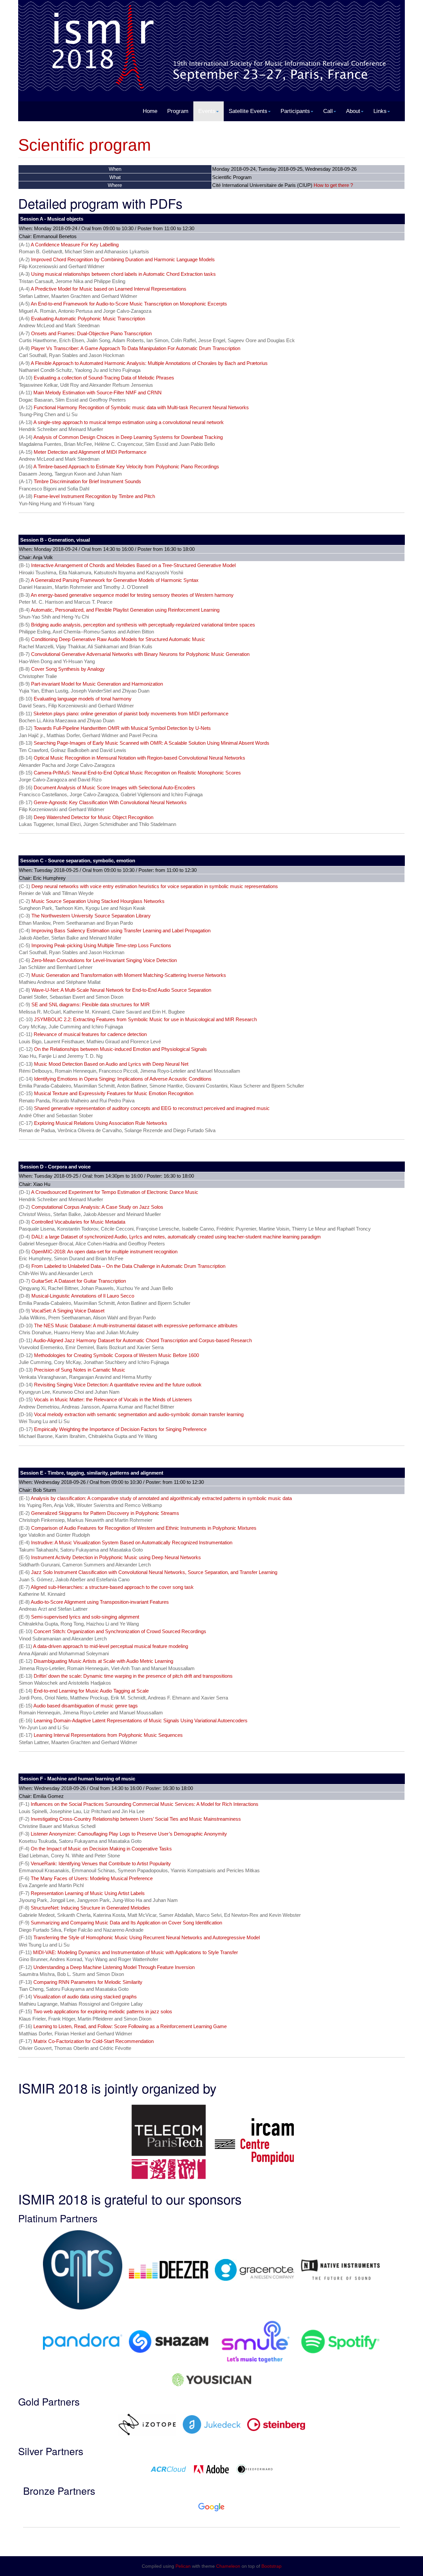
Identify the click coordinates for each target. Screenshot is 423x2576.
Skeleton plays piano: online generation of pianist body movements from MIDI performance (131, 714)
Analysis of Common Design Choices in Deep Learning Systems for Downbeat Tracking (128, 437)
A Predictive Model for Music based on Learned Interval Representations (109, 289)
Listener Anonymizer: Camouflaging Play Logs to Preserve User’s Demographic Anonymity (129, 1834)
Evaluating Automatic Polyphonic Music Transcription (88, 319)
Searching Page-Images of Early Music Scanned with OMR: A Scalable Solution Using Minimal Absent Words (152, 743)
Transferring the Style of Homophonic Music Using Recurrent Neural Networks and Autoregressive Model (147, 1937)
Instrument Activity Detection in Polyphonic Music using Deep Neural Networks (116, 1557)
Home (150, 111)
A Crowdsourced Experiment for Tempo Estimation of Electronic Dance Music (115, 1192)
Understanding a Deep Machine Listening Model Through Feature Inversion (114, 1967)
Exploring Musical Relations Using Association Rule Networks (101, 1123)
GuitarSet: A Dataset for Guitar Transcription (79, 1281)
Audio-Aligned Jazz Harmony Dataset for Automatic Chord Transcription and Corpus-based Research (143, 1340)
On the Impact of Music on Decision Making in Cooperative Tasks (101, 1849)
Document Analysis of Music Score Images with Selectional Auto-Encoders (115, 787)
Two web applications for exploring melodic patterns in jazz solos (103, 2011)
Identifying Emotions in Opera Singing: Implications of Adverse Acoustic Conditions (123, 1079)
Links (380, 111)
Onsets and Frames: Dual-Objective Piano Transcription (91, 333)
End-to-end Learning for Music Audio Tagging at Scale (91, 1691)
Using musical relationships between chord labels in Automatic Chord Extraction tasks (123, 274)
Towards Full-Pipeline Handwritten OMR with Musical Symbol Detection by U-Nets (122, 728)
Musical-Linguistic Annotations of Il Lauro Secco (83, 1296)
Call (328, 111)
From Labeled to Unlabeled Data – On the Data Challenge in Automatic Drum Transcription (128, 1266)
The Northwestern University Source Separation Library (91, 916)
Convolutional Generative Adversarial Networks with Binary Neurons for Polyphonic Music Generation (140, 654)
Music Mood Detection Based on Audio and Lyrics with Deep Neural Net (111, 1064)
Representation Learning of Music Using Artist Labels (88, 1893)
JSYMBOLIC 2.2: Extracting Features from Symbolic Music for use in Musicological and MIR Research (145, 1019)
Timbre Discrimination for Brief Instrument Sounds (87, 481)
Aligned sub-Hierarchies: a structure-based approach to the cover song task (112, 1587)
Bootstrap (271, 2566)
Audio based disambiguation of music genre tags (86, 1706)
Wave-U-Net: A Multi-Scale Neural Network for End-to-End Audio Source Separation (121, 990)
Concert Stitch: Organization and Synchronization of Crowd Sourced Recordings (120, 1631)
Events (207, 111)
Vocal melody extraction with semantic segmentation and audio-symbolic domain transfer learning (139, 1414)
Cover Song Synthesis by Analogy (68, 669)
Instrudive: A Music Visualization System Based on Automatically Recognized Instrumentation (132, 1542)
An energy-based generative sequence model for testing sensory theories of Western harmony (132, 595)
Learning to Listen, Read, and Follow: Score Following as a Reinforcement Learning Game (130, 2026)
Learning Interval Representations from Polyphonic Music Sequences (108, 1735)
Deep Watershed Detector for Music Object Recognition (94, 817)
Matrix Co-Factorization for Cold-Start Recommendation (94, 2041)
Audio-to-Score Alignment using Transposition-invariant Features (100, 1602)
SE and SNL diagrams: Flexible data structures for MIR (91, 1004)
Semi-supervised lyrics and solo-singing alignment (85, 1617)
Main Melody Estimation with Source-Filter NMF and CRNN (97, 393)
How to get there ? (333, 185)
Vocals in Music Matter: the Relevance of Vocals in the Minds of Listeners (113, 1399)
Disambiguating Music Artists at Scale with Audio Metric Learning (103, 1661)
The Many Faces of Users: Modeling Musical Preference (92, 1878)
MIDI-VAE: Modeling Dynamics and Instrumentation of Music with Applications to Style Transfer (135, 1952)
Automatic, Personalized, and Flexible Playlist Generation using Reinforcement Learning (125, 610)
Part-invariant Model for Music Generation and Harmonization (97, 684)
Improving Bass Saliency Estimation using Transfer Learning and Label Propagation (121, 930)
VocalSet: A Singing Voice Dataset (68, 1311)
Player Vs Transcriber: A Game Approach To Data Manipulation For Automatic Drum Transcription (136, 348)
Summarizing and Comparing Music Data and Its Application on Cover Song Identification (126, 1923)
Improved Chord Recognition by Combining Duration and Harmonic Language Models (123, 259)
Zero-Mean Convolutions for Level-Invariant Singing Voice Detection (104, 960)
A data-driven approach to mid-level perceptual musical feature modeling (111, 1646)
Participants (295, 111)
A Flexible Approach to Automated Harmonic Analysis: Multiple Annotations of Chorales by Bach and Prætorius (149, 363)
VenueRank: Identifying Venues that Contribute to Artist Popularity (101, 1863)
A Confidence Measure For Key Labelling (75, 245)
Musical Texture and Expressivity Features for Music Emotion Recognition (114, 1093)
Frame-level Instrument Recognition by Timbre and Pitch (94, 496)
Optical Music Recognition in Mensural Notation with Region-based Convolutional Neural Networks (139, 758)
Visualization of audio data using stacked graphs (85, 1997)
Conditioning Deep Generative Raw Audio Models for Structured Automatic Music (118, 639)
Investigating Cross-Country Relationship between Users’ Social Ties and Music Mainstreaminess (136, 1819)
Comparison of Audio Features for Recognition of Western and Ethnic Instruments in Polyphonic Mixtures (144, 1528)
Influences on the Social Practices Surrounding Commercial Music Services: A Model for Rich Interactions (145, 1804)
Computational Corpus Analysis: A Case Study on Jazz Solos (97, 1207)
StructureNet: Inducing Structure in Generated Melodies (90, 1908)
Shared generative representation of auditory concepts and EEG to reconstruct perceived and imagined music (152, 1108)
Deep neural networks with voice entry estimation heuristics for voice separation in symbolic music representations (155, 886)
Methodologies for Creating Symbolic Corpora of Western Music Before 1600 (116, 1355)
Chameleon (228, 2566)
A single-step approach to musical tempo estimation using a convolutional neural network (129, 422)
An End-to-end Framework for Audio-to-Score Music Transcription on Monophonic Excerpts (129, 304)
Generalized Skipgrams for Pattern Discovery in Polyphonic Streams (105, 1513)
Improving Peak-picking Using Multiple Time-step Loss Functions (101, 945)
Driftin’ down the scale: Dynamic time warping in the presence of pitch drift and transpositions (133, 1676)
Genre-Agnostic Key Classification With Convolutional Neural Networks (110, 802)
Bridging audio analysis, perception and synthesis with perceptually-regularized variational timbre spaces (143, 625)
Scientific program (85, 145)
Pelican (183, 2566)
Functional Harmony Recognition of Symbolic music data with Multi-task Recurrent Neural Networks (141, 407)
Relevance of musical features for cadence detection (90, 1034)
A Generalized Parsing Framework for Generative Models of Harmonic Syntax (115, 580)
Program (178, 111)
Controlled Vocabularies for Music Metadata (78, 1222)
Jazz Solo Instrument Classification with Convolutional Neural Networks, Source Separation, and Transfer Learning (154, 1572)
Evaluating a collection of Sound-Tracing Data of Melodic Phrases (104, 378)
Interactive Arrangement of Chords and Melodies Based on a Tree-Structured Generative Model (133, 565)
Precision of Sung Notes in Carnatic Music (80, 1370)
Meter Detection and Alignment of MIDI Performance (90, 452)
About (353, 111)
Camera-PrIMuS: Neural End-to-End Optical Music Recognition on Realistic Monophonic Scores (137, 773)
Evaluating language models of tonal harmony (83, 699)
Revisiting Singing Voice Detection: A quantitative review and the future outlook (118, 1385)
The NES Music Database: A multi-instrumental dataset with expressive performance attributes (136, 1325)
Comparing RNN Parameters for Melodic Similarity (88, 1982)
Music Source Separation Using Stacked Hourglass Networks (98, 901)
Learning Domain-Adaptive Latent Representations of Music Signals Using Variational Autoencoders (141, 1720)
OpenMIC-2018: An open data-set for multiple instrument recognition (104, 1252)
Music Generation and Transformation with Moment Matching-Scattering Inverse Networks (129, 975)
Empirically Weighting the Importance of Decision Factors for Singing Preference (120, 1429)
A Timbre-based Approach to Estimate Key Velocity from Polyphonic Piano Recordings (126, 466)
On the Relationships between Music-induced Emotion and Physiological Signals (120, 1049)
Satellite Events (248, 111)
